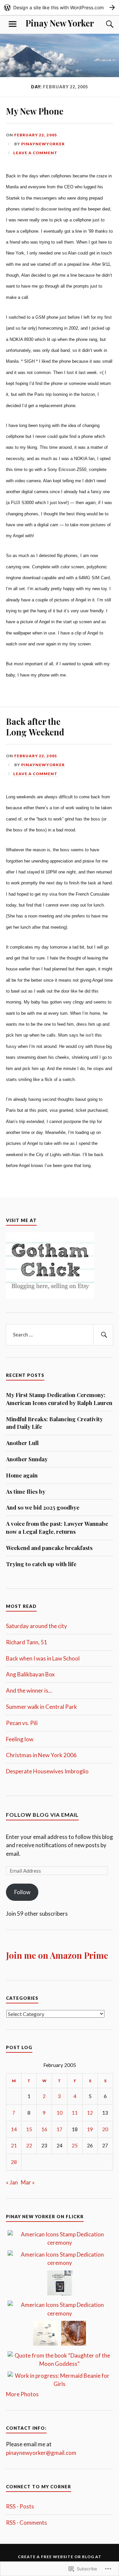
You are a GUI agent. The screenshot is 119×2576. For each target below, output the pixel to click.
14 (14, 2129)
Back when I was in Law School (43, 1658)
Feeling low (20, 1739)
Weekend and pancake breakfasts (49, 1548)
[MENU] (13, 24)
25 (75, 2145)
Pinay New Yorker (60, 23)
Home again (22, 1475)
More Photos (22, 2394)
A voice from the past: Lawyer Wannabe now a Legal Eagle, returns (57, 1527)
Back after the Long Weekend (35, 726)
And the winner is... (29, 1690)
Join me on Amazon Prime (57, 1955)
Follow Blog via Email (42, 1815)
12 (90, 2113)
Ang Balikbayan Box (30, 1674)
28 (14, 2162)
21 (14, 2145)
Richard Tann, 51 (27, 1642)
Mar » (28, 2182)
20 (105, 2129)
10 (59, 2113)
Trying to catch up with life (41, 1564)
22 (29, 2145)
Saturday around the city (37, 1626)
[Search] (103, 24)
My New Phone (35, 111)
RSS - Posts (20, 2506)
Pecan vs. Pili (22, 1723)
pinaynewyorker (43, 144)
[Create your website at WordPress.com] (59, 7)
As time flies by (26, 1491)
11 (75, 2113)
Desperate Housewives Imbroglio (47, 1771)
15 (29, 2129)
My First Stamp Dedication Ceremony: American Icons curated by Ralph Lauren (59, 1399)
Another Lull (22, 1443)
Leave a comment (35, 153)
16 (44, 2129)
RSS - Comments (26, 2523)
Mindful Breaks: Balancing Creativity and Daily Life (54, 1423)
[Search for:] (59, 1335)
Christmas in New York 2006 (41, 1755)
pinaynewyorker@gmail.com (41, 2453)
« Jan (12, 2182)
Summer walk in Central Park (41, 1707)
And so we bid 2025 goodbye (43, 1507)
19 (90, 2129)
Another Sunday (27, 1459)
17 (59, 2129)
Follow (22, 1892)
